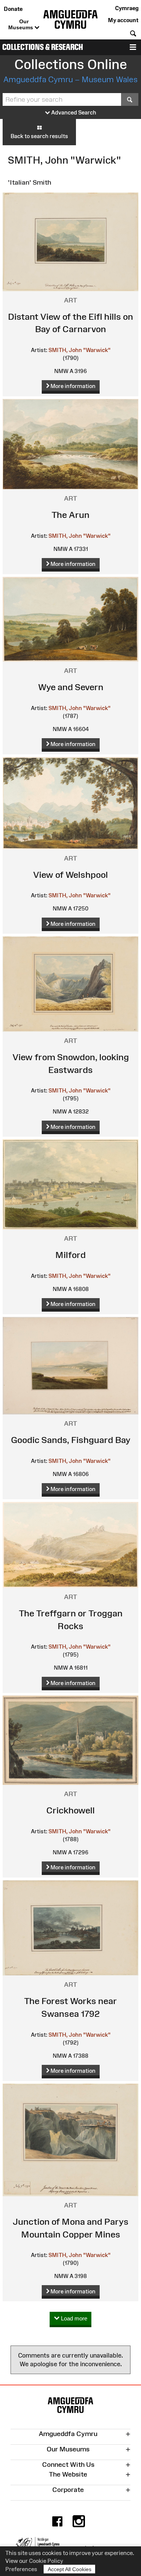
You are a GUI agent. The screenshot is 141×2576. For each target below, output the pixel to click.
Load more (73, 2318)
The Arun (70, 515)
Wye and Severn (71, 687)
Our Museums (21, 24)
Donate (13, 9)
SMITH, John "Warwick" (80, 350)
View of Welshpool (70, 875)
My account (123, 20)
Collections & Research (43, 47)
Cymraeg (127, 8)
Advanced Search (73, 112)
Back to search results (39, 136)
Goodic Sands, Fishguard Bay (71, 1440)
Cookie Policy (46, 2561)
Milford (70, 1255)
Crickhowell (70, 1810)
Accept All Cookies (70, 2569)
